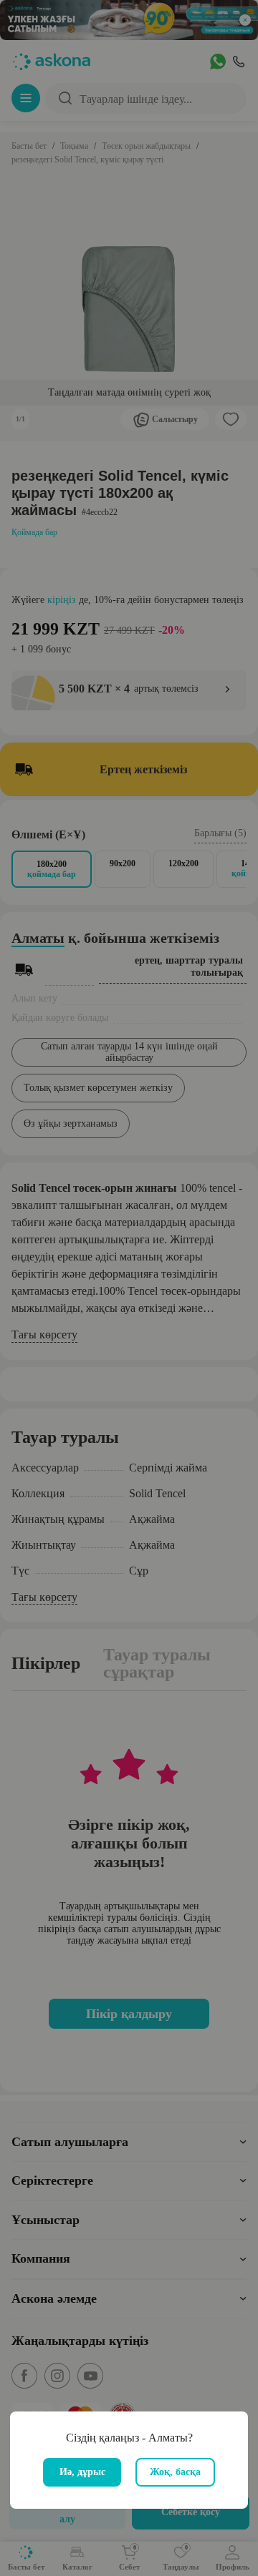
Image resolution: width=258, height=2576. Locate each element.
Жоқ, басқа (175, 2472)
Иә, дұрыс (82, 2472)
